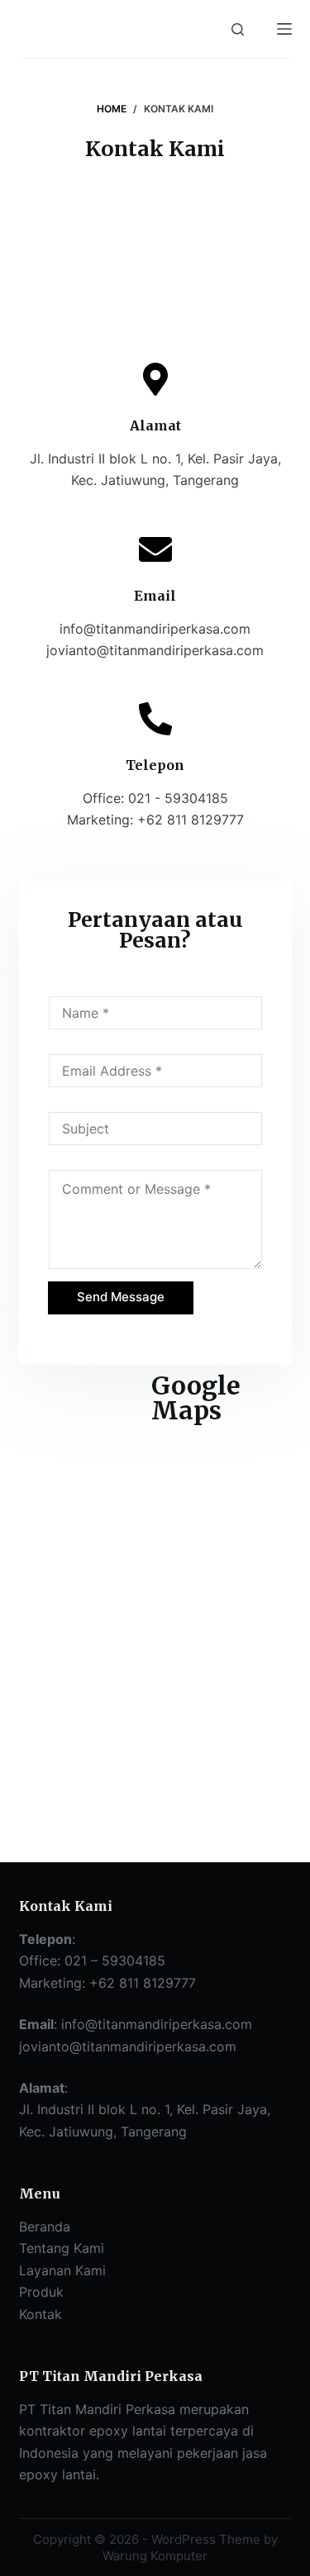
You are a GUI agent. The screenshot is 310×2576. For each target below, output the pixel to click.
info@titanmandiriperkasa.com (157, 2024)
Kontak (41, 2314)
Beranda (45, 2227)
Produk (41, 2292)
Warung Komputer (155, 2556)
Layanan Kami (62, 2270)
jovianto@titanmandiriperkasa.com (128, 2046)
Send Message (121, 1297)
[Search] (238, 29)
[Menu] (284, 29)
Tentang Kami (62, 2248)
